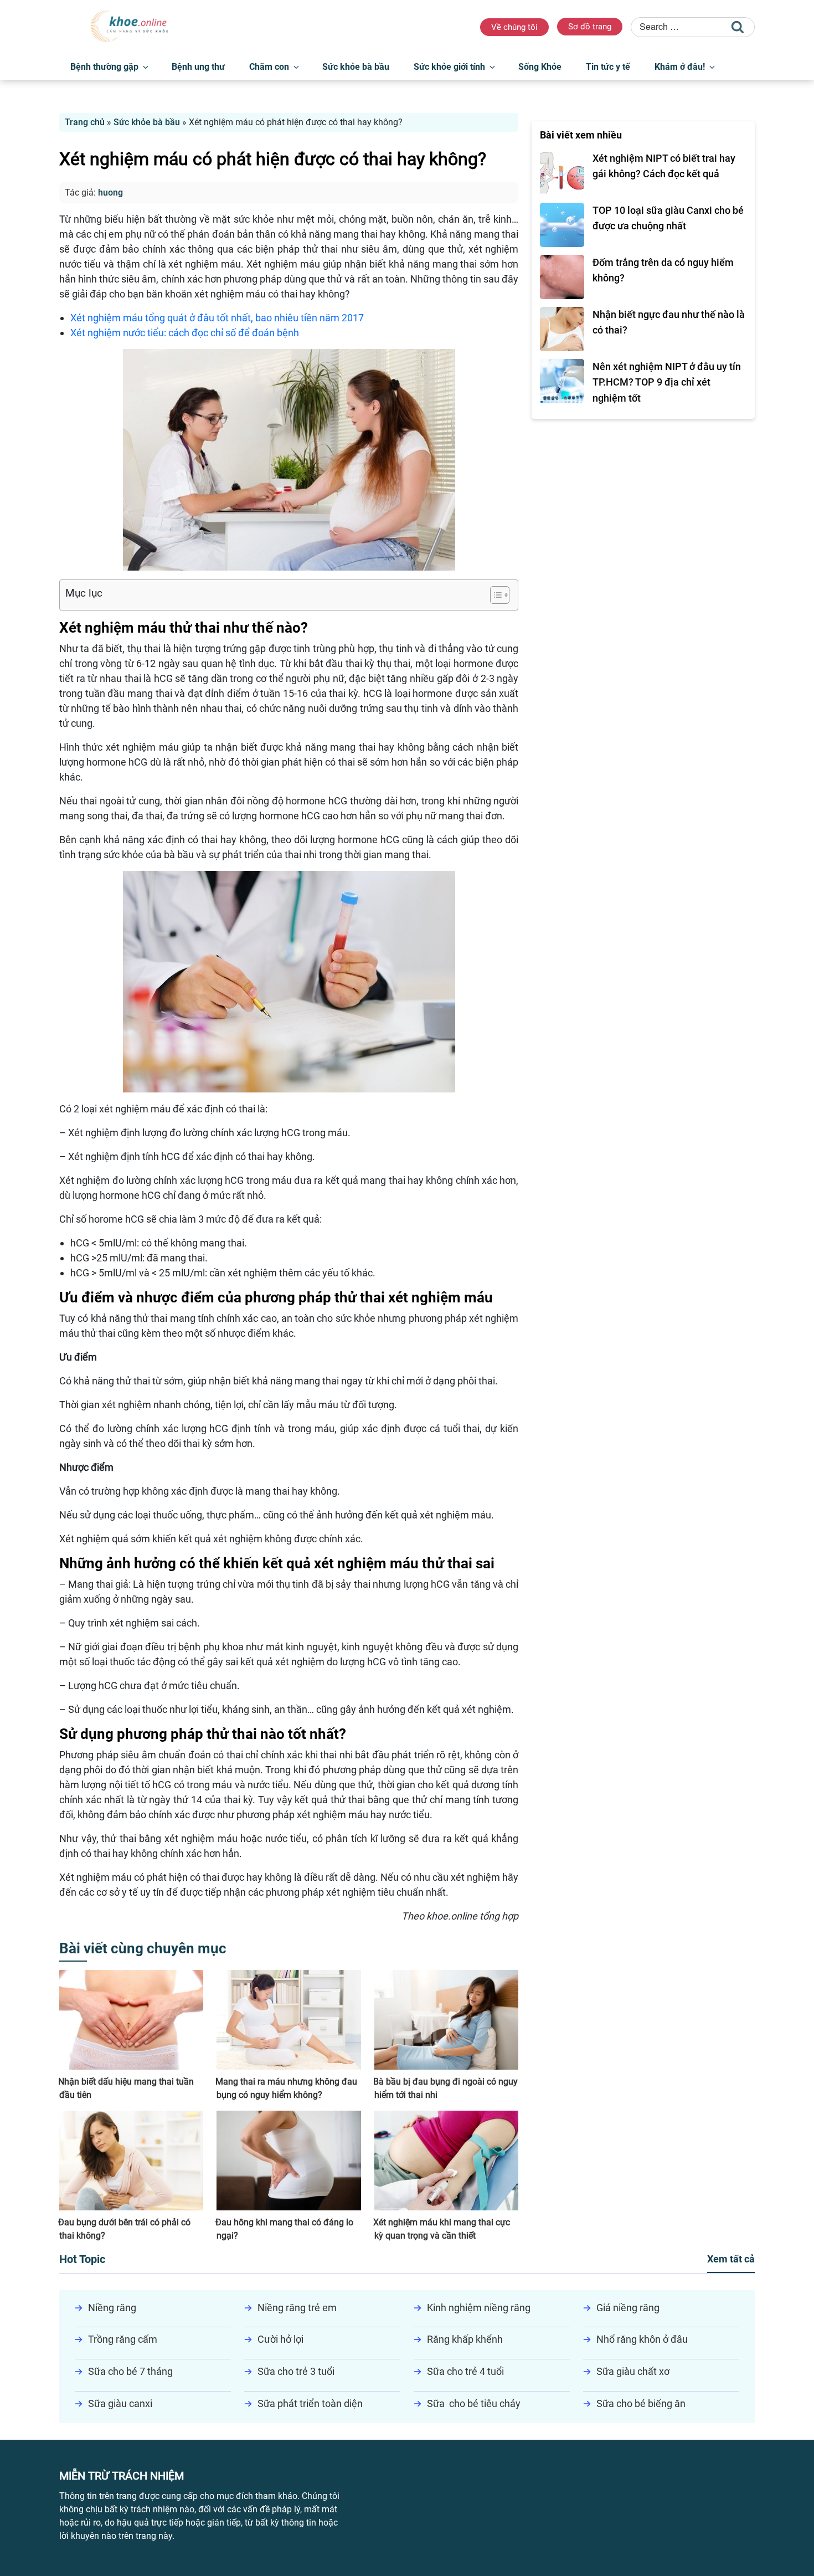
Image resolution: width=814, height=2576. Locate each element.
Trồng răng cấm (123, 2339)
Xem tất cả (731, 2259)
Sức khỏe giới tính (449, 67)
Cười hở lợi (280, 2339)
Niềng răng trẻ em (297, 2308)
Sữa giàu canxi (120, 2403)
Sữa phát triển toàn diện (310, 2403)
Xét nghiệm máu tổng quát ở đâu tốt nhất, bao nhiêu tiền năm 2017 (217, 318)
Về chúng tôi (514, 27)
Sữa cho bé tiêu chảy (474, 2403)
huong (110, 193)
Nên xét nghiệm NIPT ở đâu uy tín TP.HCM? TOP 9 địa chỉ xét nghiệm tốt (667, 383)
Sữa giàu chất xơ (633, 2371)
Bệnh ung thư (198, 67)
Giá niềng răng (628, 2308)
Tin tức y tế (608, 67)
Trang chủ (85, 122)
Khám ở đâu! (680, 67)
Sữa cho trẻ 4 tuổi (465, 2371)
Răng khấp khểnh (465, 2339)
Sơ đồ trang (590, 27)
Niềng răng (112, 2308)
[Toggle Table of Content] (494, 595)
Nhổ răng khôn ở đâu (642, 2339)
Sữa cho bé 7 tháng (130, 2371)
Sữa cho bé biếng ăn (641, 2403)
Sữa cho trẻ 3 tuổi (296, 2371)
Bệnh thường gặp (104, 67)
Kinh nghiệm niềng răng (479, 2308)
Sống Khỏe (540, 67)
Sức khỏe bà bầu (356, 67)
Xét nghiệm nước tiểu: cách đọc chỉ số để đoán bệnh (185, 333)
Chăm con (269, 67)
